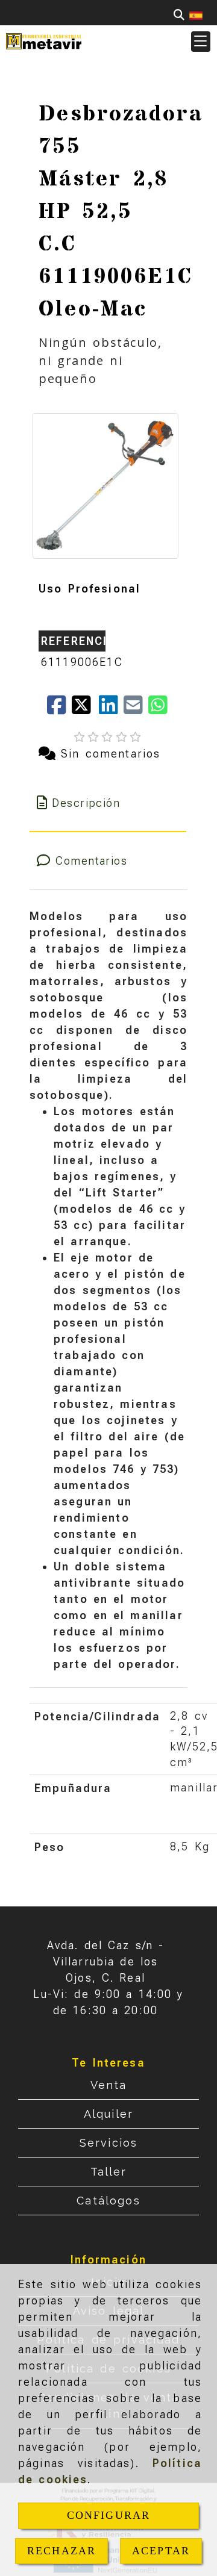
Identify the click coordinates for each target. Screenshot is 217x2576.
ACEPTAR (161, 2551)
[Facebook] (59, 709)
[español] (196, 15)
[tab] (108, 803)
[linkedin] (111, 709)
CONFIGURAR (109, 2515)
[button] (201, 42)
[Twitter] (85, 709)
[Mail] (136, 709)
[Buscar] (179, 15)
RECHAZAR (61, 2551)
